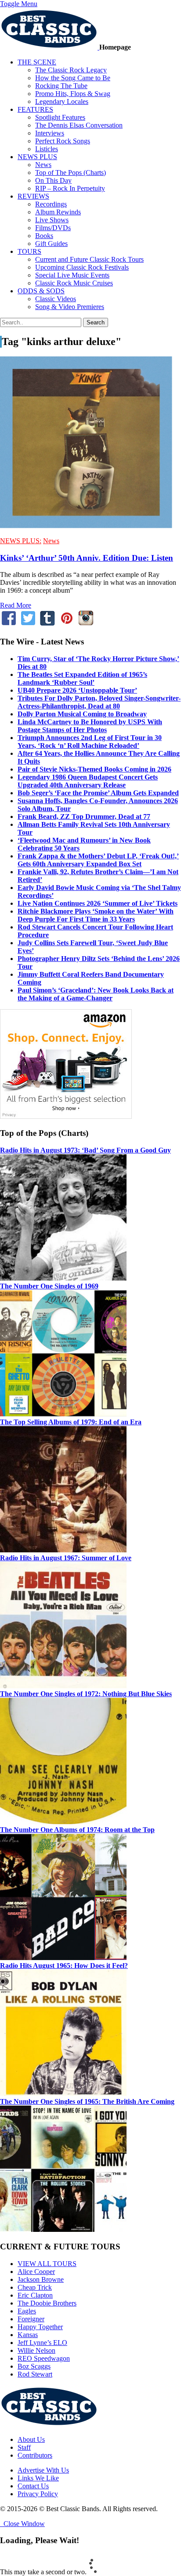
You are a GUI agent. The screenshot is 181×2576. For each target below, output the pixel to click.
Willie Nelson (36, 2350)
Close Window (22, 2524)
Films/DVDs (53, 228)
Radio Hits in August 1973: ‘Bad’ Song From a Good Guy (85, 1150)
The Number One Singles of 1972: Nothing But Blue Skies (86, 1694)
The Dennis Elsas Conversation (79, 125)
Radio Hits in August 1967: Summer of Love (66, 1558)
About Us (31, 2439)
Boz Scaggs (34, 2366)
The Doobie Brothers (47, 2303)
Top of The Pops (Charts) (71, 173)
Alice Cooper (36, 2272)
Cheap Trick (35, 2287)
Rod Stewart (35, 2374)
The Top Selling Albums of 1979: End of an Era (71, 1422)
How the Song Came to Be (73, 78)
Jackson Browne (41, 2279)
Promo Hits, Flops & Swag (73, 94)
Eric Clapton (35, 2295)
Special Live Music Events (72, 275)
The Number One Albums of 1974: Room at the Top (77, 1830)
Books (44, 236)
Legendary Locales (62, 101)
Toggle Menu (19, 4)
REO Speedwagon (44, 2358)
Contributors (35, 2455)
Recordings (51, 204)
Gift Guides (51, 244)
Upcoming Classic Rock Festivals (82, 267)
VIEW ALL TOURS (47, 2264)
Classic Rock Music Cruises (74, 283)
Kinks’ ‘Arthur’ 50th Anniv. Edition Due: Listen (87, 558)
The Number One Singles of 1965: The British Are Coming (87, 2101)
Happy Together (40, 2327)
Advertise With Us (43, 2470)
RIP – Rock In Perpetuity (70, 188)
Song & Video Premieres (70, 307)
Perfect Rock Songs (63, 141)
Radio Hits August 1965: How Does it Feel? (64, 1966)
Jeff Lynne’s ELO (42, 2343)
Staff (24, 2447)
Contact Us (33, 2486)
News (43, 165)
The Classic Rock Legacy (71, 70)
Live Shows (52, 220)
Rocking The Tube (61, 86)
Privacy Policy (38, 2494)
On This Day (53, 180)
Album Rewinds (58, 212)
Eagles (27, 2311)
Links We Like (38, 2478)
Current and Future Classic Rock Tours (89, 259)
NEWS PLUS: (21, 541)
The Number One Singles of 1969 (49, 1286)
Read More (16, 605)
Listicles (47, 149)
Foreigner (31, 2319)
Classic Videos (56, 299)
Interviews (50, 133)
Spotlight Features (60, 117)
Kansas (28, 2335)
